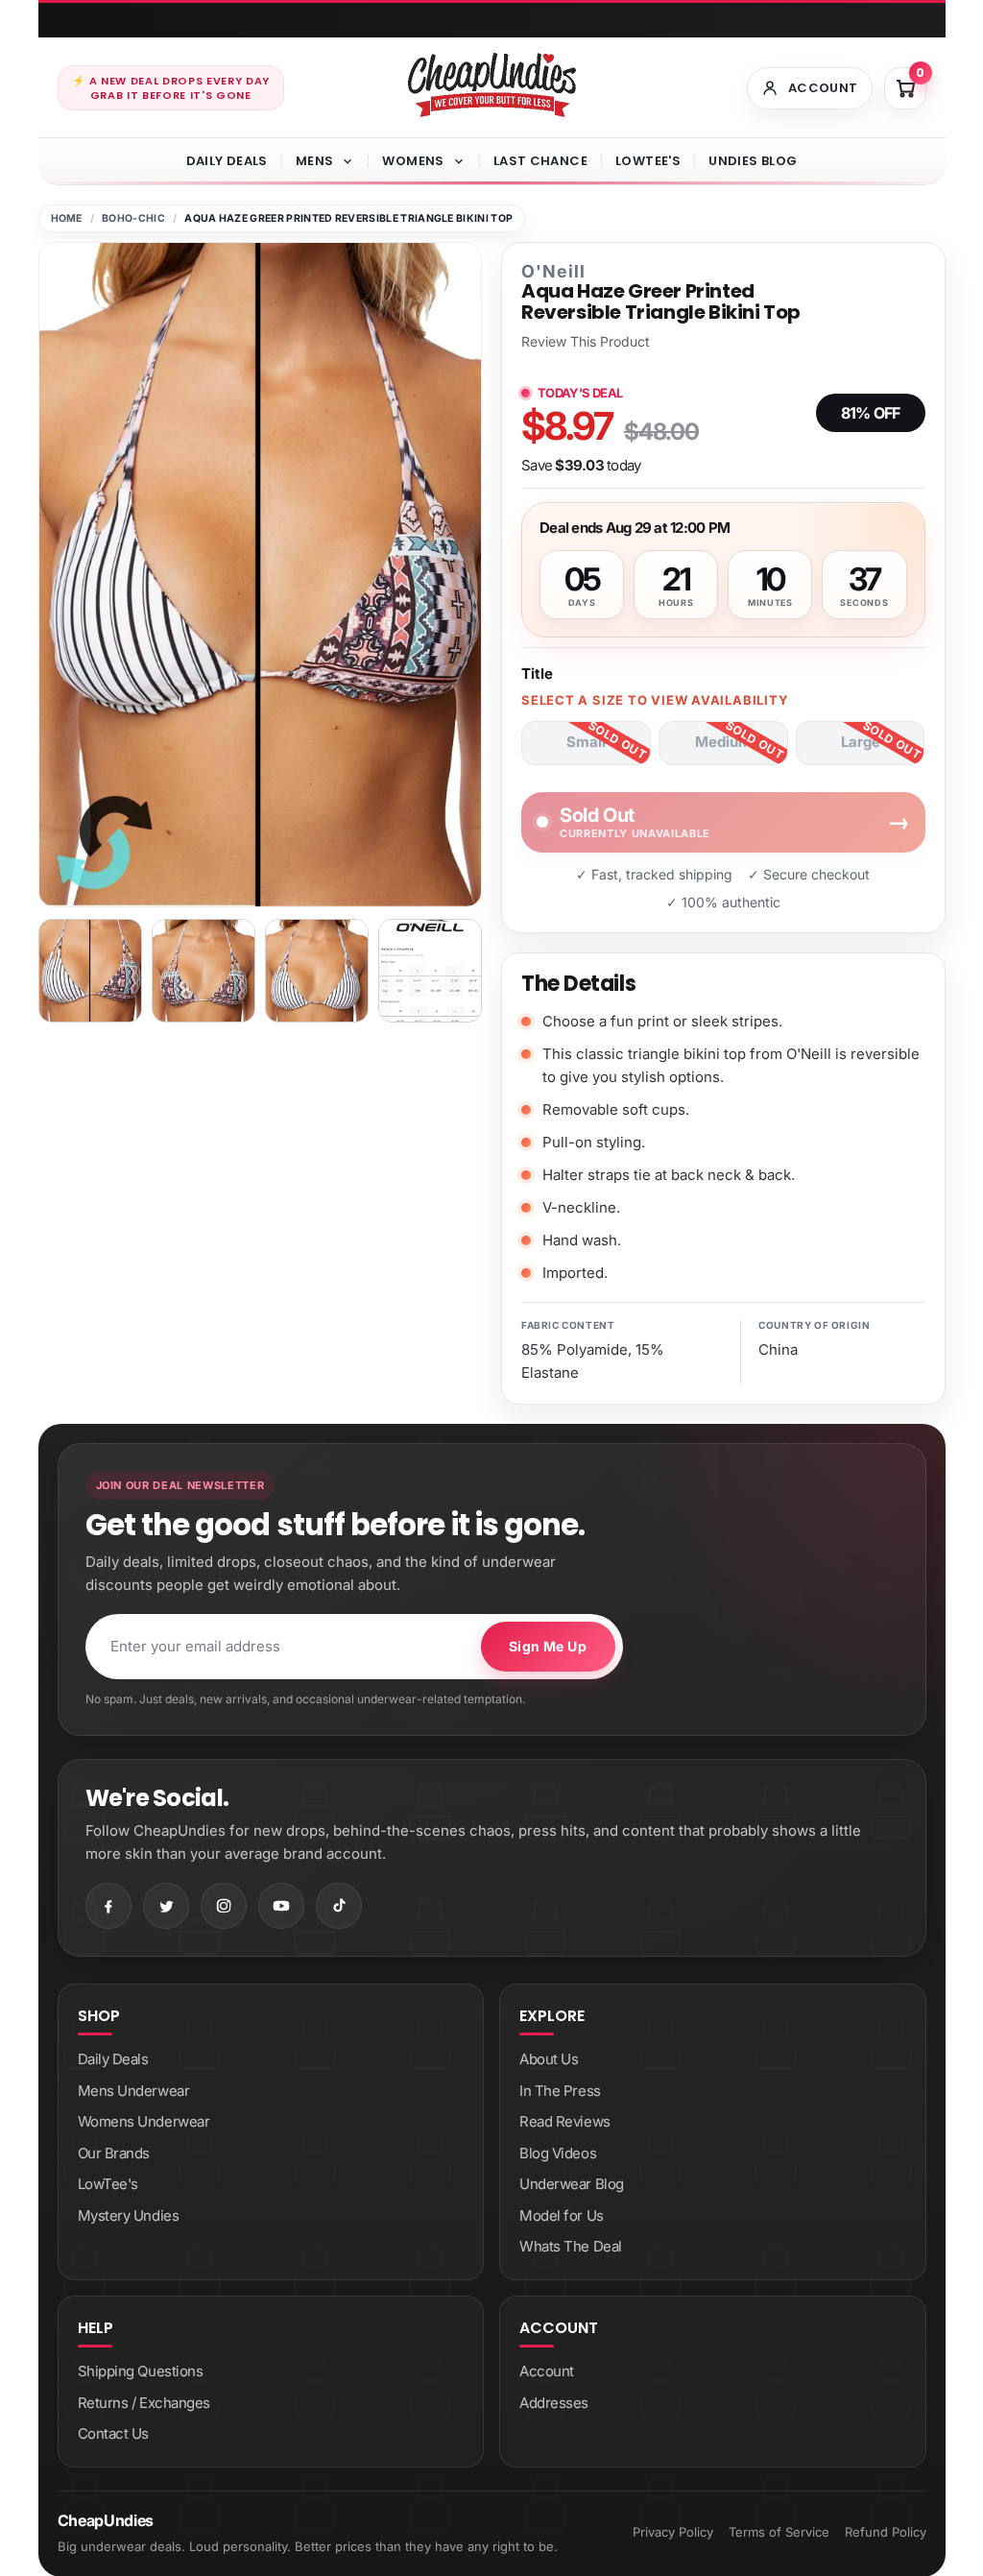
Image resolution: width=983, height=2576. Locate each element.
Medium (723, 742)
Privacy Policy (673, 2532)
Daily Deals (227, 161)
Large (861, 742)
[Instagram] (224, 1906)
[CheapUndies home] (492, 85)
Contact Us (114, 2433)
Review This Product (586, 342)
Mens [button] (315, 161)
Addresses (554, 2403)
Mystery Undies (129, 2215)
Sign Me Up (548, 1646)
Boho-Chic (133, 218)
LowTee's (648, 161)
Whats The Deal (571, 2246)
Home (67, 218)
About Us (549, 2059)
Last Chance (540, 161)
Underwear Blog (572, 2184)
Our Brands (114, 2153)
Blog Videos (558, 2153)
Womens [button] (413, 161)
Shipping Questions (141, 2371)
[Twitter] (166, 1906)
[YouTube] (281, 1906)
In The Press (560, 2091)
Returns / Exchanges (144, 2403)
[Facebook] (108, 1906)
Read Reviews (565, 2121)
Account (547, 2371)
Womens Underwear (144, 2121)
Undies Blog (753, 161)
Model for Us (562, 2215)
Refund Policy (886, 2532)
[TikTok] (339, 1906)
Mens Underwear (134, 2091)
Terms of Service (779, 2532)
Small (586, 742)
